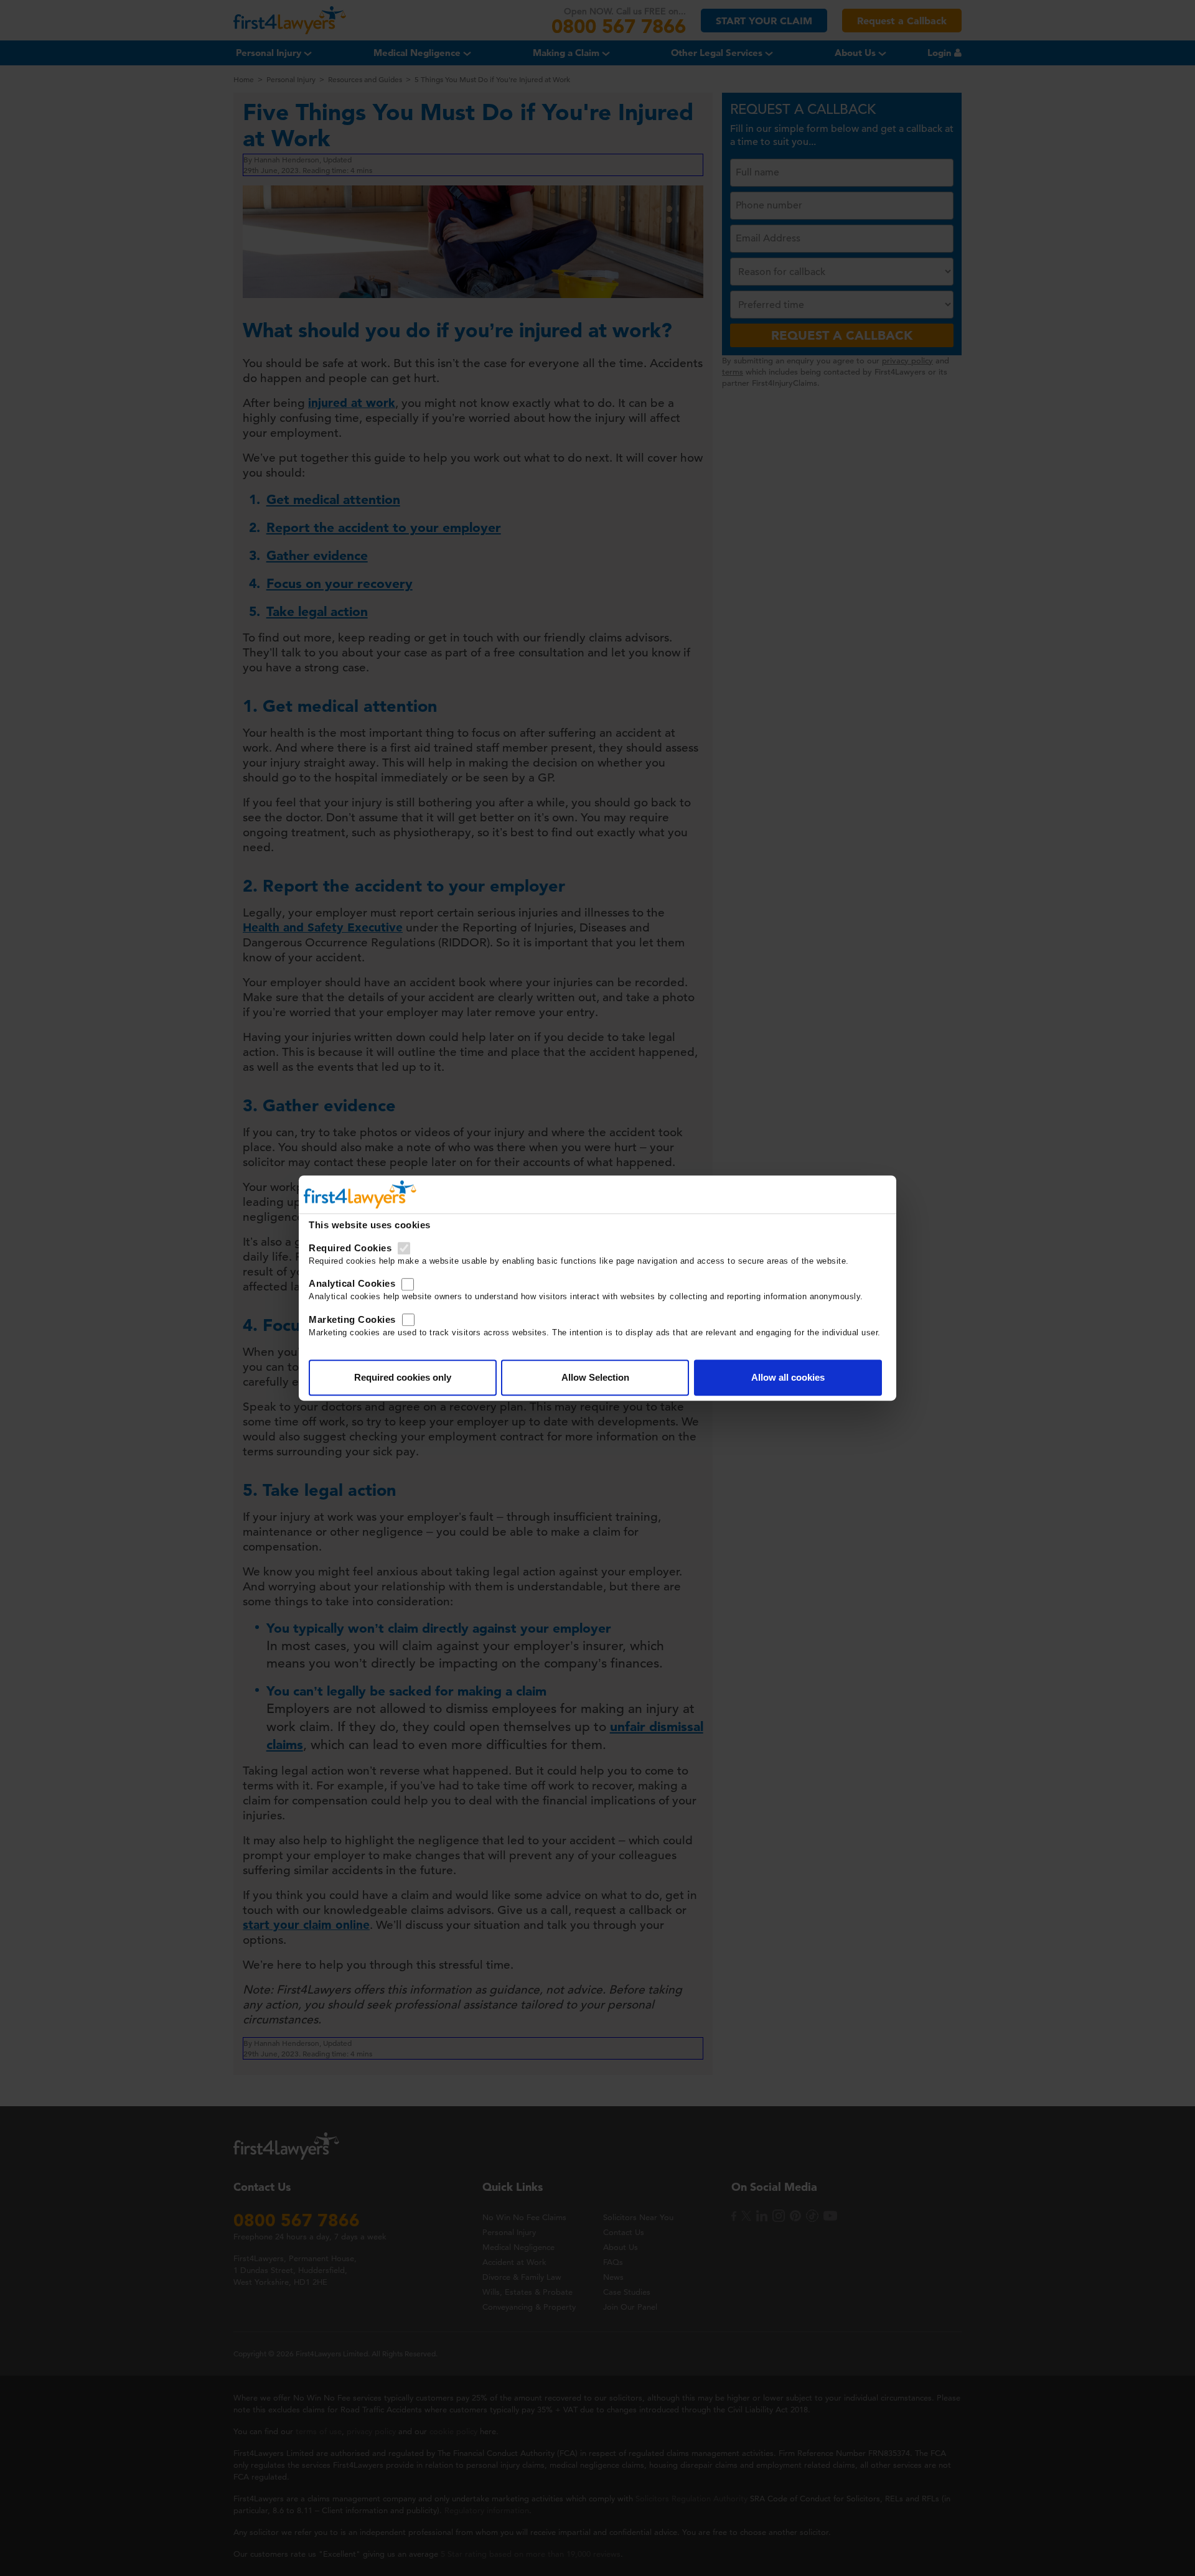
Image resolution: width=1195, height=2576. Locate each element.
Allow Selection (595, 1377)
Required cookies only (403, 1377)
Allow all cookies (788, 1377)
